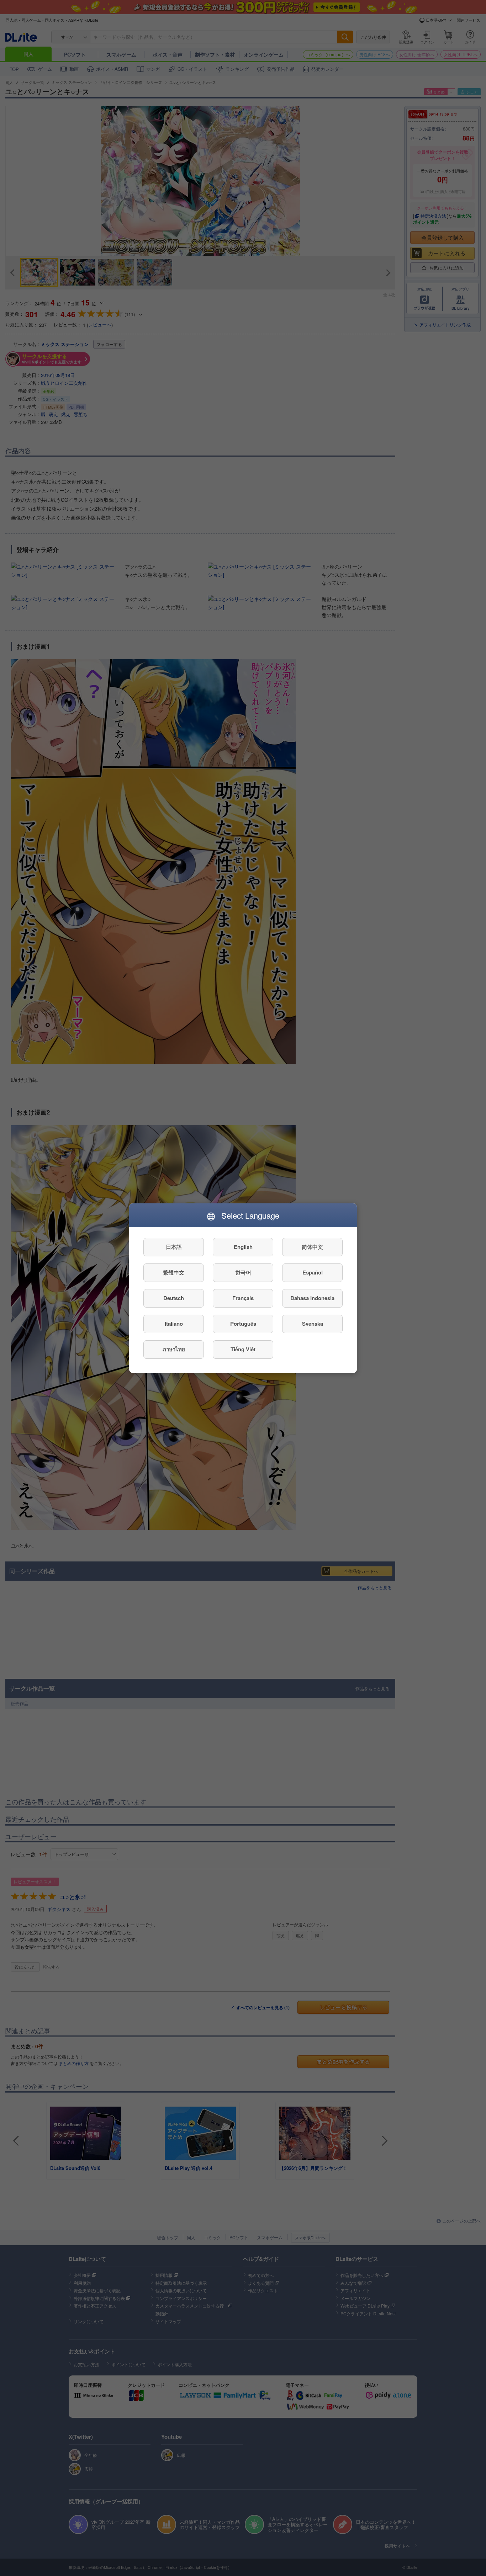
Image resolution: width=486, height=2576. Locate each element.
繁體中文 (174, 1272)
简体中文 (312, 1247)
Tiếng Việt (243, 1349)
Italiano (174, 1324)
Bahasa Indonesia (312, 1298)
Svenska (313, 1324)
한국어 (243, 1272)
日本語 (174, 1247)
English (243, 1247)
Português (243, 1324)
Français (243, 1298)
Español (313, 1272)
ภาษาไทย (174, 1349)
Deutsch (174, 1298)
